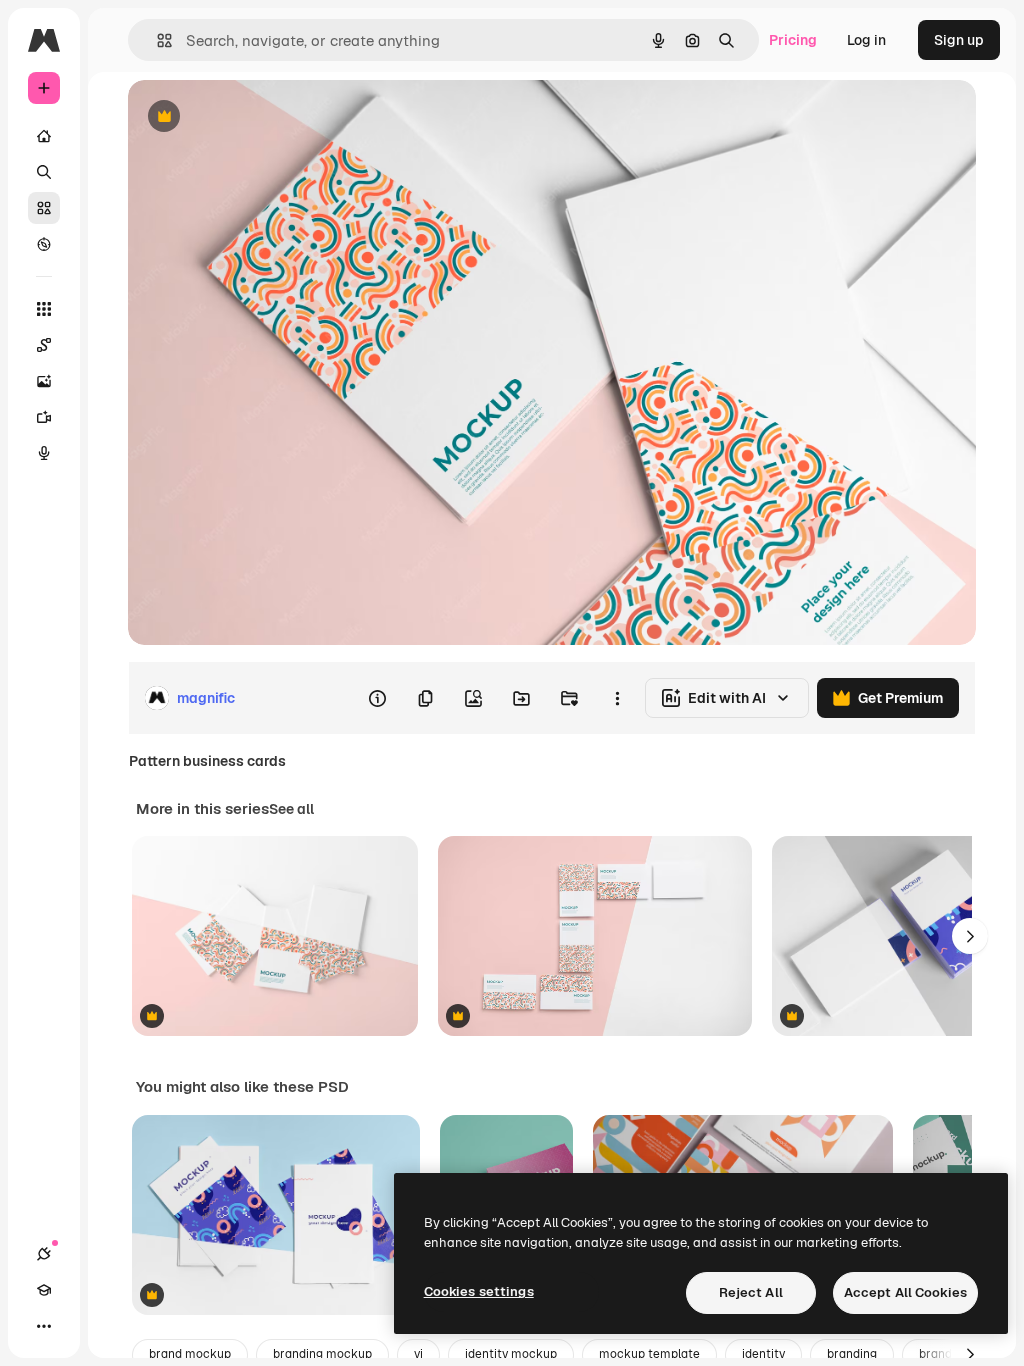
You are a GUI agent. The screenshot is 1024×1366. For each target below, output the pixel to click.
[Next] (970, 936)
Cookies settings (479, 1291)
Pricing (793, 40)
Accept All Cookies (905, 1292)
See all (291, 809)
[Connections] (44, 1254)
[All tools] (44, 309)
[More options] (617, 698)
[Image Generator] (44, 381)
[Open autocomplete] (156, 40)
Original (256, 117)
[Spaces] (44, 345)
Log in (866, 40)
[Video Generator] (44, 417)
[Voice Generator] (44, 453)
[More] (44, 1326)
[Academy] (44, 1290)
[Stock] (44, 208)
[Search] (44, 172)
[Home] (44, 136)
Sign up (959, 40)
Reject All (751, 1292)
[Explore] (44, 244)
